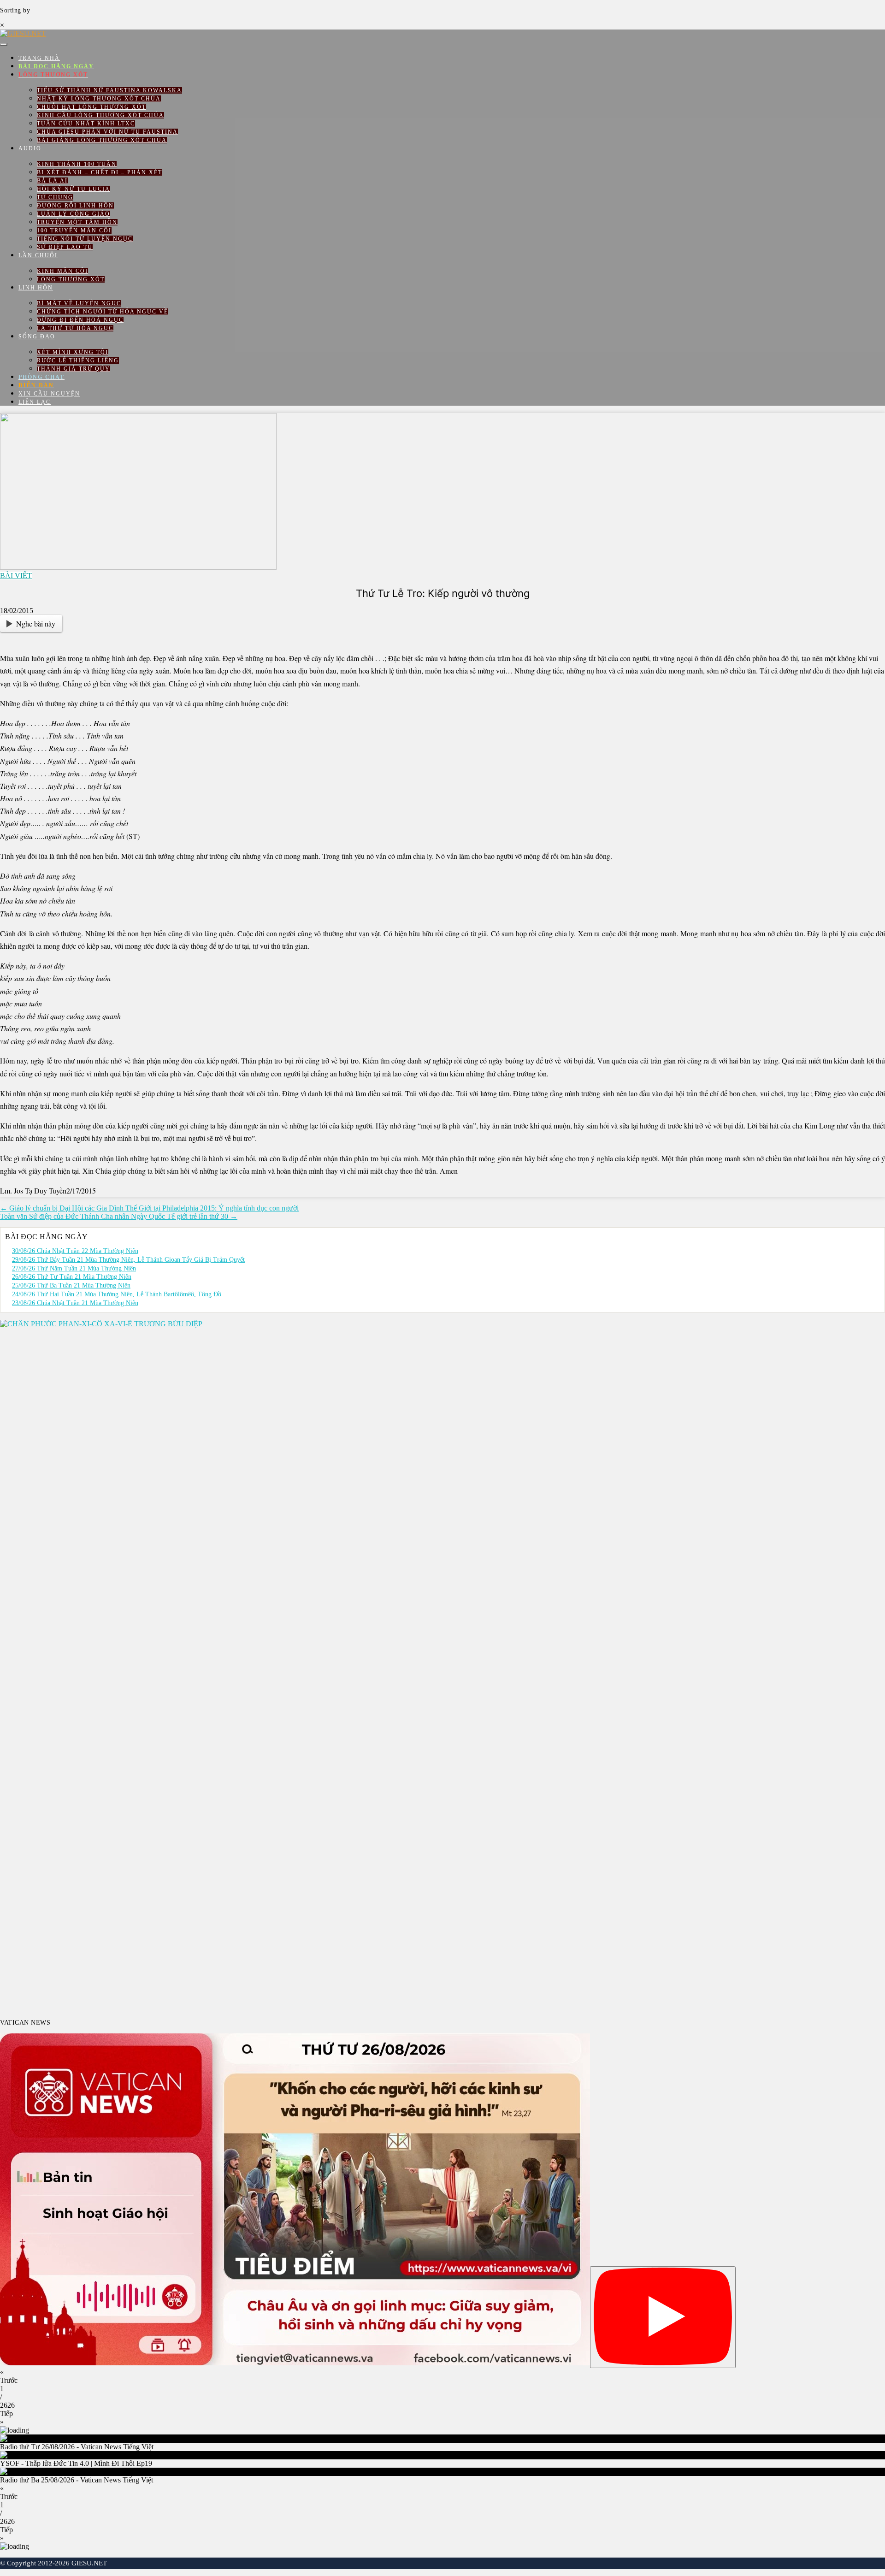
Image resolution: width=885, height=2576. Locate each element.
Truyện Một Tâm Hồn (77, 222)
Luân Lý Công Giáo (74, 214)
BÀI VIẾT (16, 576)
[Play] (663, 2317)
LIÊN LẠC (35, 402)
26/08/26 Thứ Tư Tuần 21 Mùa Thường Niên (72, 1277)
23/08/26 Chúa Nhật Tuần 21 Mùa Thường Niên (75, 1303)
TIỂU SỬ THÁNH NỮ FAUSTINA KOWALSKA (109, 90)
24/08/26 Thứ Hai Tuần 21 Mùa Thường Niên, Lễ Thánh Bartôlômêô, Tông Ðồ (117, 1294)
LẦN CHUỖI (38, 255)
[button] (442, 2376)
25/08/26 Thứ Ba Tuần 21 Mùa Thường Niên (71, 1285)
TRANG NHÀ (39, 58)
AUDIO (30, 148)
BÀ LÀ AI (52, 181)
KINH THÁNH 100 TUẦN (77, 164)
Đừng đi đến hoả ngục (80, 320)
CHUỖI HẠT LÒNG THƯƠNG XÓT (91, 107)
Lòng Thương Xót (71, 279)
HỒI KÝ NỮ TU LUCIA (74, 189)
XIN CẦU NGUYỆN (49, 394)
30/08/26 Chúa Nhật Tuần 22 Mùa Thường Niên (75, 1251)
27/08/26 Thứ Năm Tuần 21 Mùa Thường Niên (74, 1268)
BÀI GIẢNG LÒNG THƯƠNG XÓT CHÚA (102, 140)
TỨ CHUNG (55, 197)
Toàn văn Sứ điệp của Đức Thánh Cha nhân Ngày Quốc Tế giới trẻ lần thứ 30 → (119, 1216)
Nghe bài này (36, 623)
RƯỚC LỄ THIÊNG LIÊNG (78, 360)
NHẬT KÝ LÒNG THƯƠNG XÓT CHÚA (99, 99)
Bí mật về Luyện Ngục (79, 303)
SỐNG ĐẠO (37, 337)
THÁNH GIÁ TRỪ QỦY (74, 369)
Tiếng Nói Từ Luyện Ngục (85, 239)
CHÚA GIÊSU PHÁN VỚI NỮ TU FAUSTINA (107, 132)
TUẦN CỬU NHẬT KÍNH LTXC (86, 124)
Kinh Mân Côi (62, 271)
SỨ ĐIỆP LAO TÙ (65, 247)
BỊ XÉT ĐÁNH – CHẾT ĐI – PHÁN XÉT (100, 172)
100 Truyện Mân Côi (74, 230)
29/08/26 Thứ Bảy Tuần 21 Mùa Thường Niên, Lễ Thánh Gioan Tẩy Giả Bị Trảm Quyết (128, 1260)
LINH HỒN (36, 288)
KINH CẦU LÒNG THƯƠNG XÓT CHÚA (100, 115)
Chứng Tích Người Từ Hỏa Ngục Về (103, 312)
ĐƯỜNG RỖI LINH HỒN (75, 206)
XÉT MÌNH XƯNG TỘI (73, 352)
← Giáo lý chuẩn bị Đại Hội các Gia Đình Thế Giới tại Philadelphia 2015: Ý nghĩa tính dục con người (149, 1208)
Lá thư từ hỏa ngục (75, 328)
